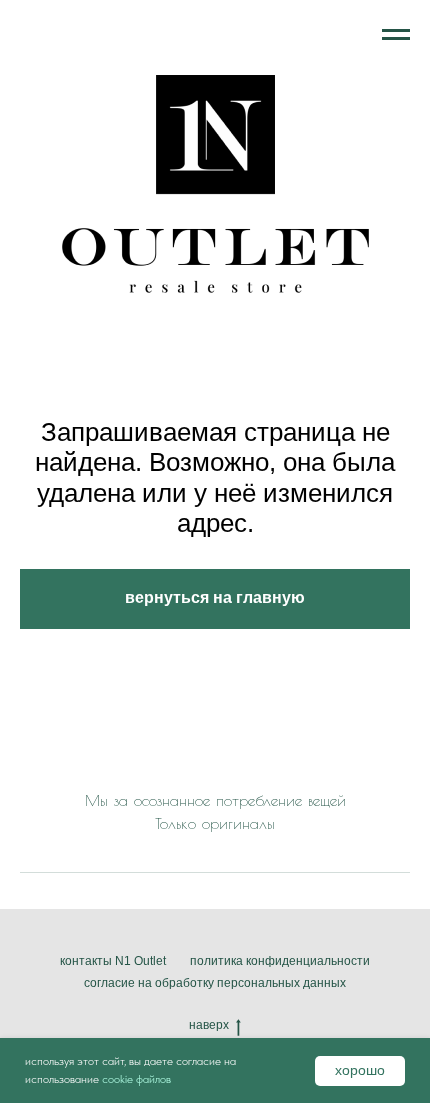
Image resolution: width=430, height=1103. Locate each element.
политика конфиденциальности (280, 961)
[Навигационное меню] (396, 35)
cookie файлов (136, 1079)
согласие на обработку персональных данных (215, 983)
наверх (209, 1025)
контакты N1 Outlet (113, 961)
